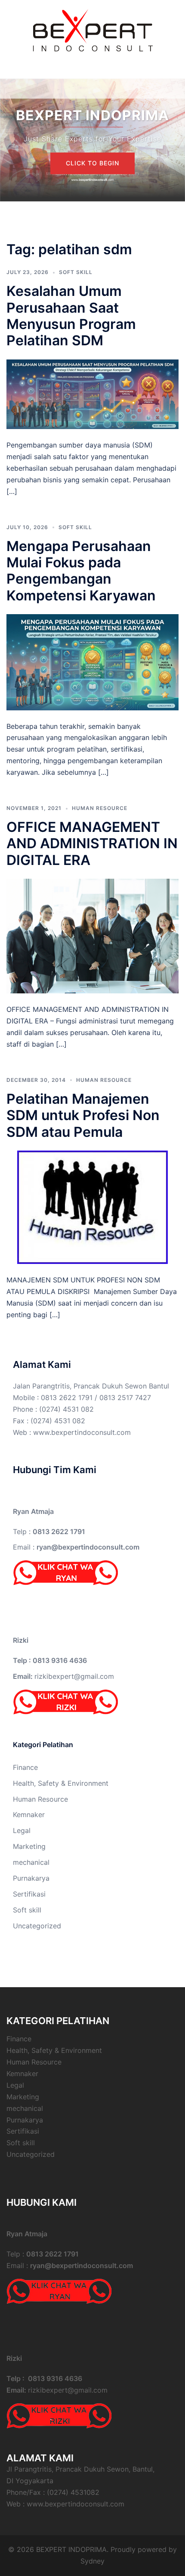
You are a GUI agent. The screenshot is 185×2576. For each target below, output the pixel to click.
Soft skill (76, 272)
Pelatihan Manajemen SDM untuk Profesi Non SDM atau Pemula (83, 1115)
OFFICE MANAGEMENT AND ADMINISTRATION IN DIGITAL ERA (92, 843)
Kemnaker (29, 1815)
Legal (22, 1830)
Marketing (29, 1846)
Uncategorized (37, 1926)
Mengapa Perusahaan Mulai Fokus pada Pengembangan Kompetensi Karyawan (81, 571)
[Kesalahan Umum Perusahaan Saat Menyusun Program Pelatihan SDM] (92, 393)
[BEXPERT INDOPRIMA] (93, 29)
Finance (25, 1767)
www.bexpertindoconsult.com (82, 1432)
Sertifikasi (29, 1894)
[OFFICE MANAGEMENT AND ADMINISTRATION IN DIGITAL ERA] (92, 935)
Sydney (92, 2561)
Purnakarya (31, 1878)
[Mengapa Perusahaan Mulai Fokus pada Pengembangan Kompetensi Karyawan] (92, 661)
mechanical (31, 1862)
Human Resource (100, 808)
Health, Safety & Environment (61, 1783)
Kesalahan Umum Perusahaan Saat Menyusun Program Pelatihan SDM (71, 316)
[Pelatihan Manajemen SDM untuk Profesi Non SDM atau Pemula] (92, 1206)
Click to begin (92, 163)
